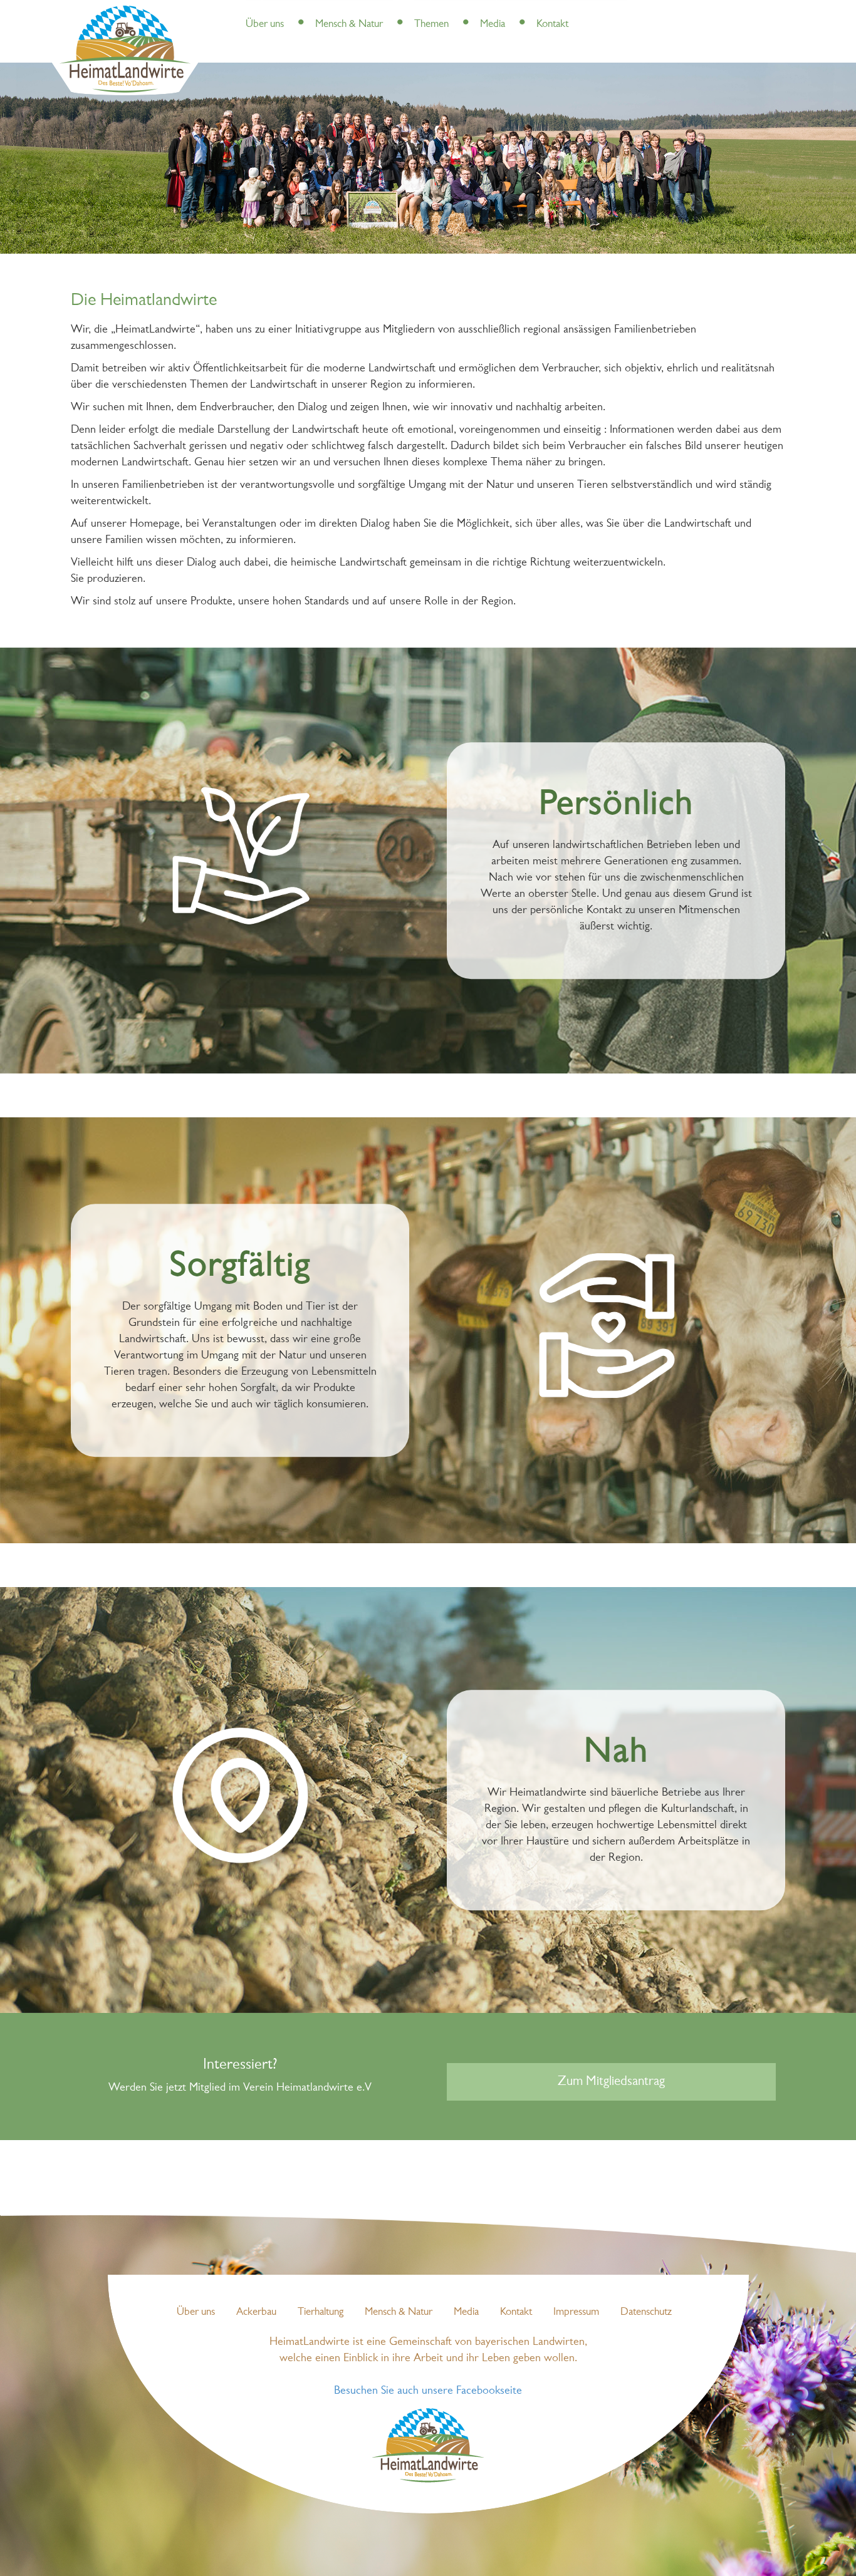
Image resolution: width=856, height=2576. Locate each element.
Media (493, 24)
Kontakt (552, 24)
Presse (299, 12)
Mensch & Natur (349, 24)
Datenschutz (646, 2312)
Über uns (265, 24)
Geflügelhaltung (483, 12)
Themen (431, 24)
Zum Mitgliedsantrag (611, 2082)
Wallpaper (540, 12)
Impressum (576, 2312)
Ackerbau (256, 2312)
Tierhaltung (321, 2312)
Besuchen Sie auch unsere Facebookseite (428, 2391)
